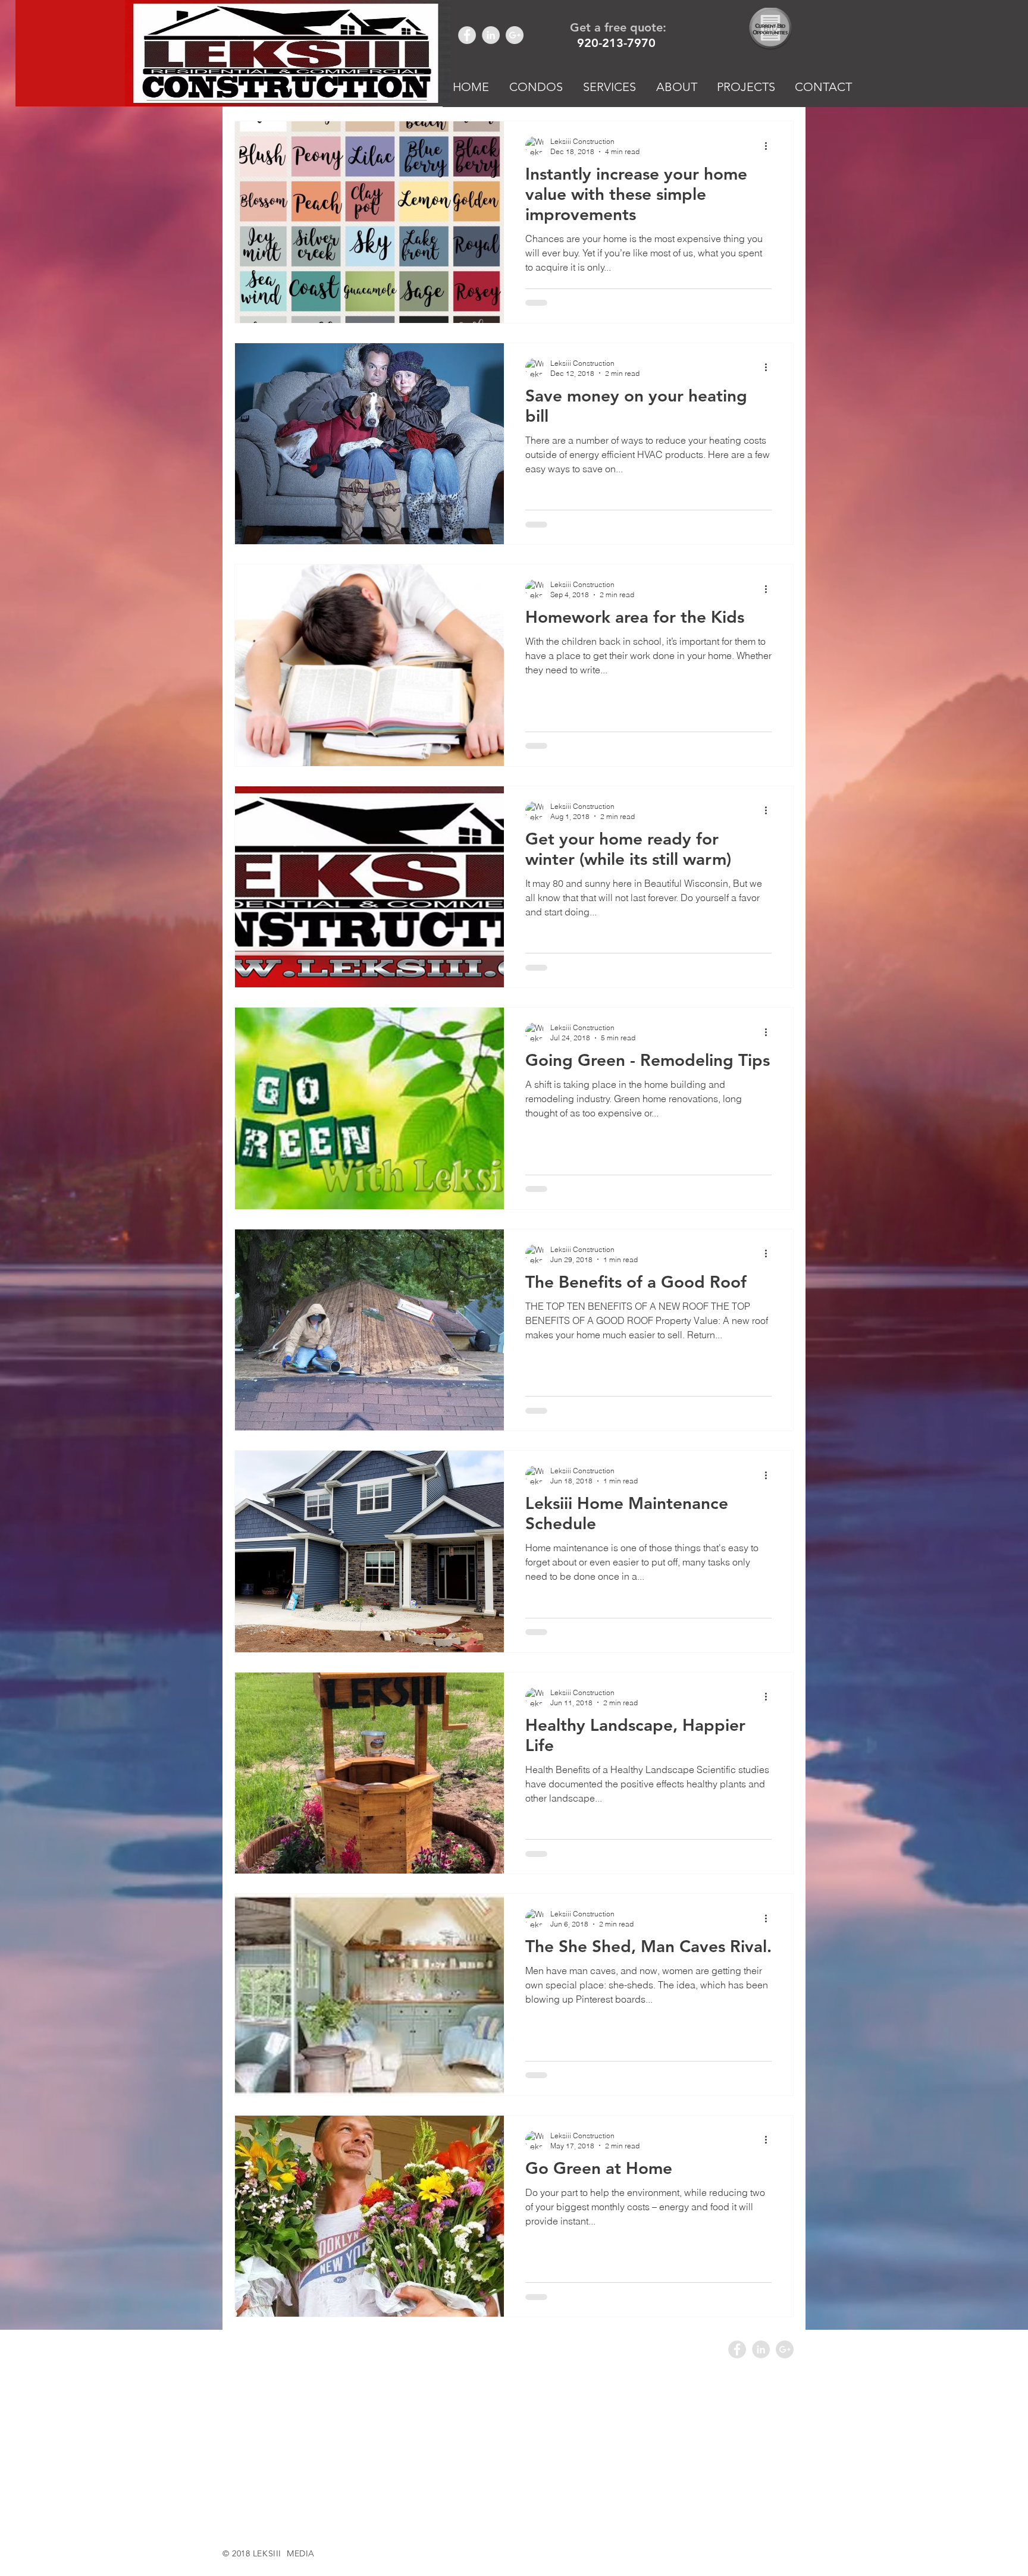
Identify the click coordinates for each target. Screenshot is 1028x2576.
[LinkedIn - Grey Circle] (491, 35)
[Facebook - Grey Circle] (467, 35)
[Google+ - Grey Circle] (515, 35)
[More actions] (770, 146)
